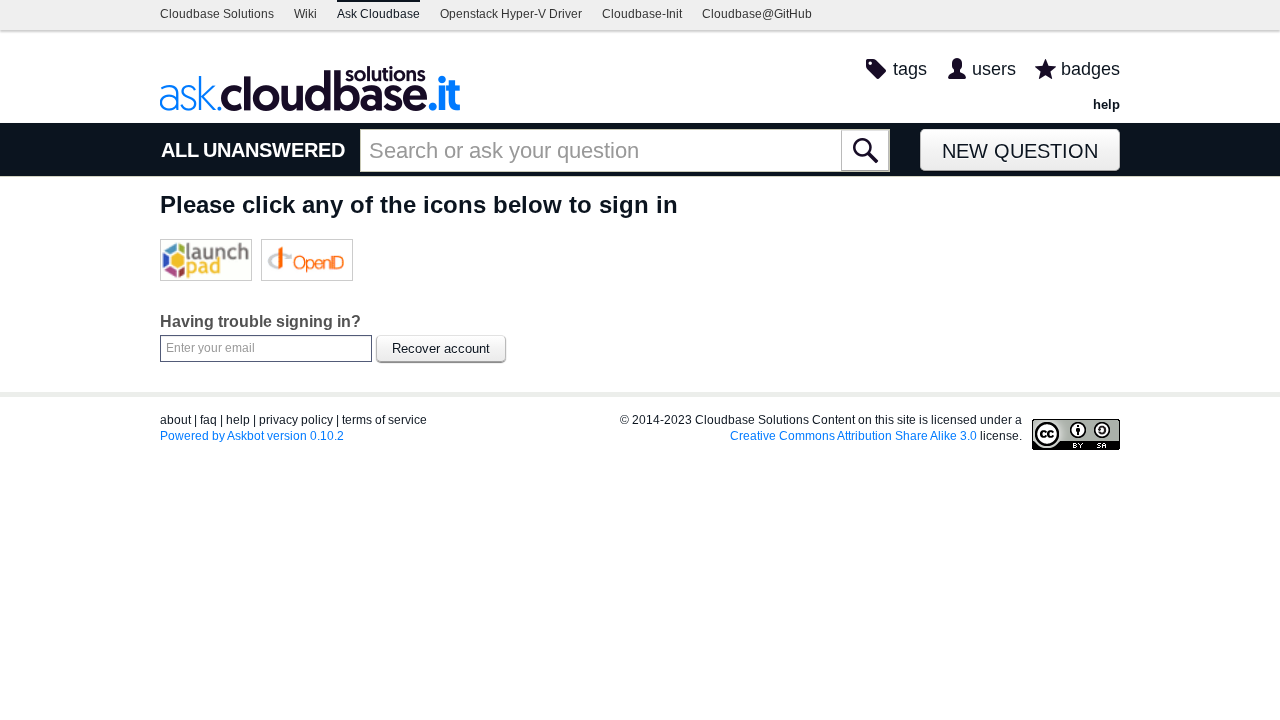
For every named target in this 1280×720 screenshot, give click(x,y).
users (994, 69)
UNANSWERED (274, 150)
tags (910, 69)
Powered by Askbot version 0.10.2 (252, 436)
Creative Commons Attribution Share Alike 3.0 (853, 436)
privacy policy (296, 420)
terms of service (384, 420)
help (1106, 104)
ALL (180, 150)
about (175, 420)
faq (208, 420)
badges (1090, 69)
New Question (1020, 151)
